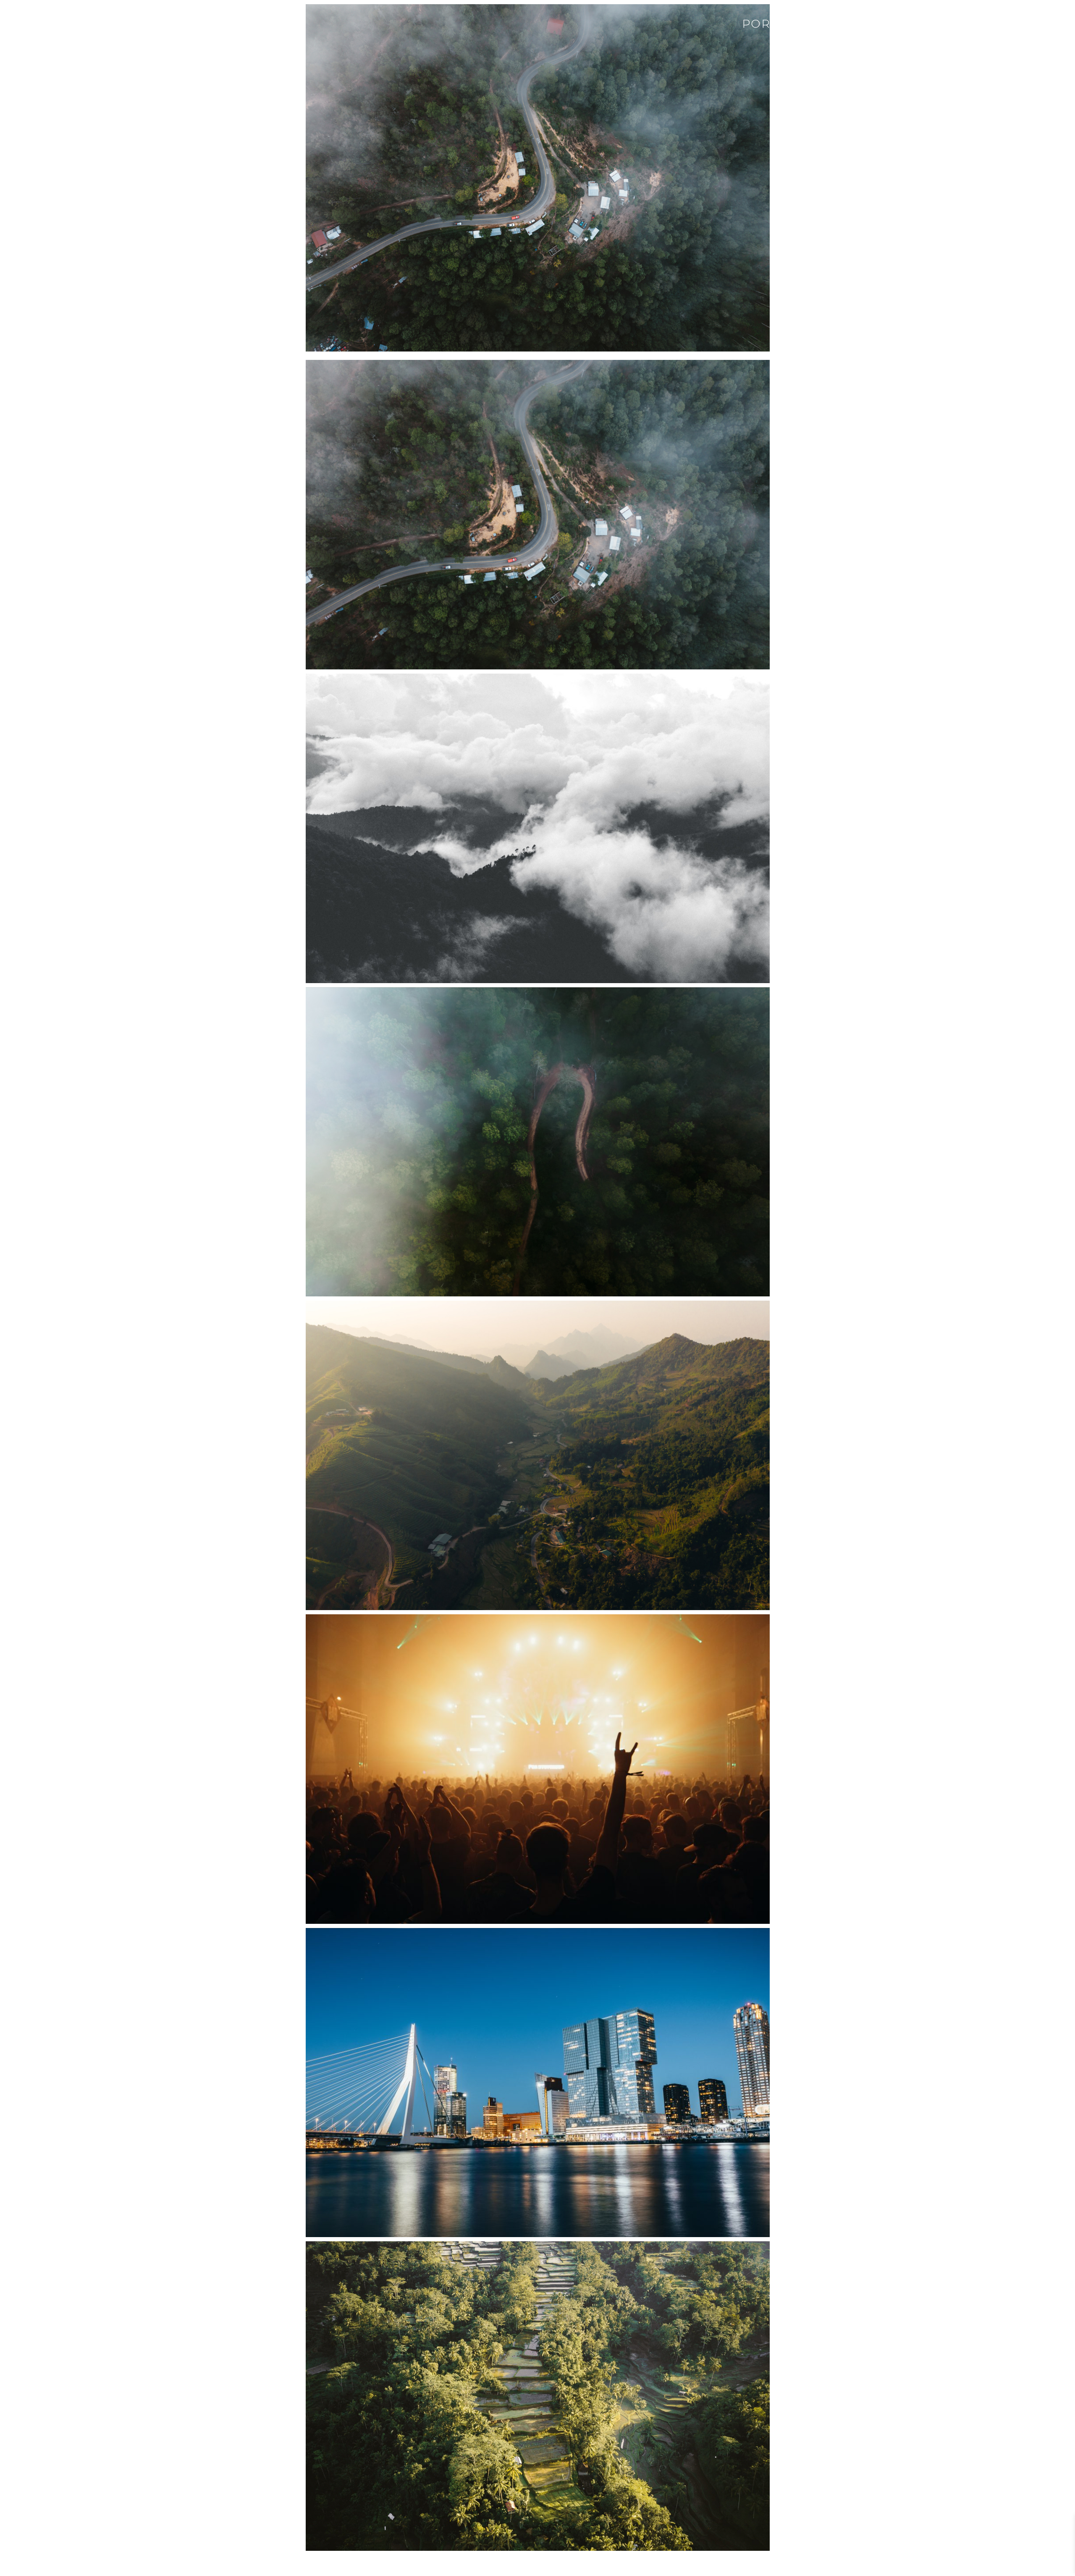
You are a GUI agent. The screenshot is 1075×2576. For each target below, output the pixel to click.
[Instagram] (1065, 23)
